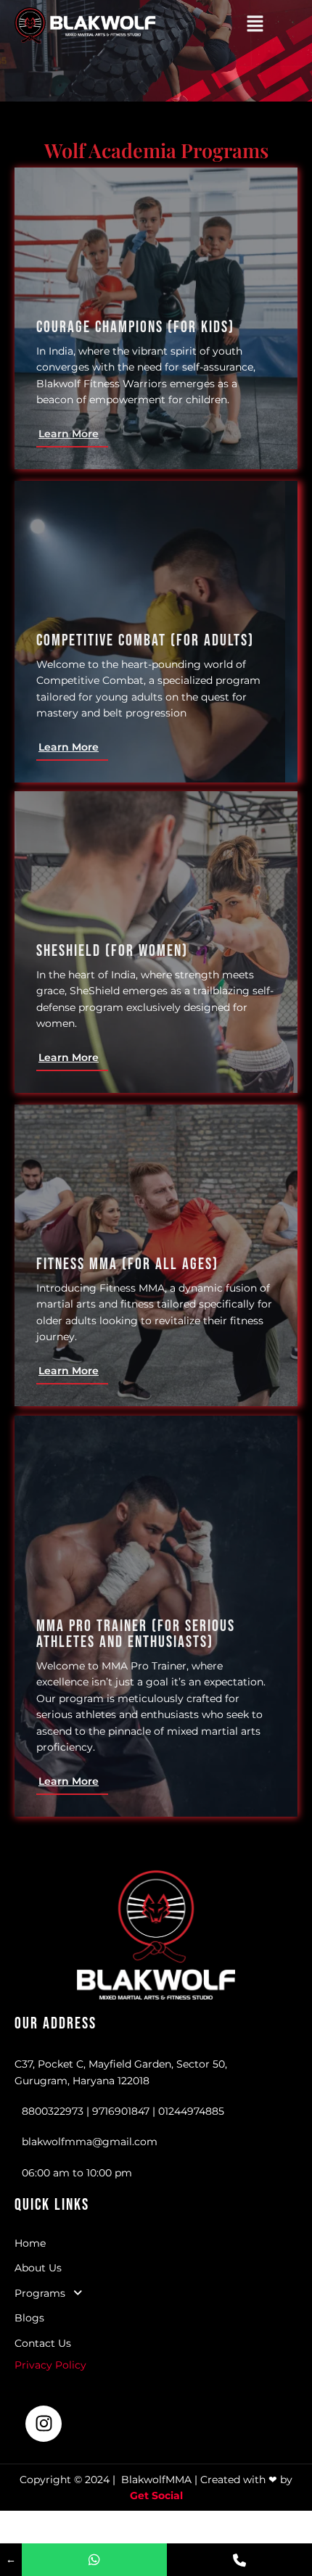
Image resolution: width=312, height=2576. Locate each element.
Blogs (29, 2318)
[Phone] (239, 2560)
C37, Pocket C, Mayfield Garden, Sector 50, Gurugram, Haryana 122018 (121, 2072)
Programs (40, 2293)
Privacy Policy (52, 2365)
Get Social (156, 2495)
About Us (38, 2268)
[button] (255, 25)
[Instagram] (44, 2424)
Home (30, 2243)
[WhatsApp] (94, 2560)
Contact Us (43, 2343)
